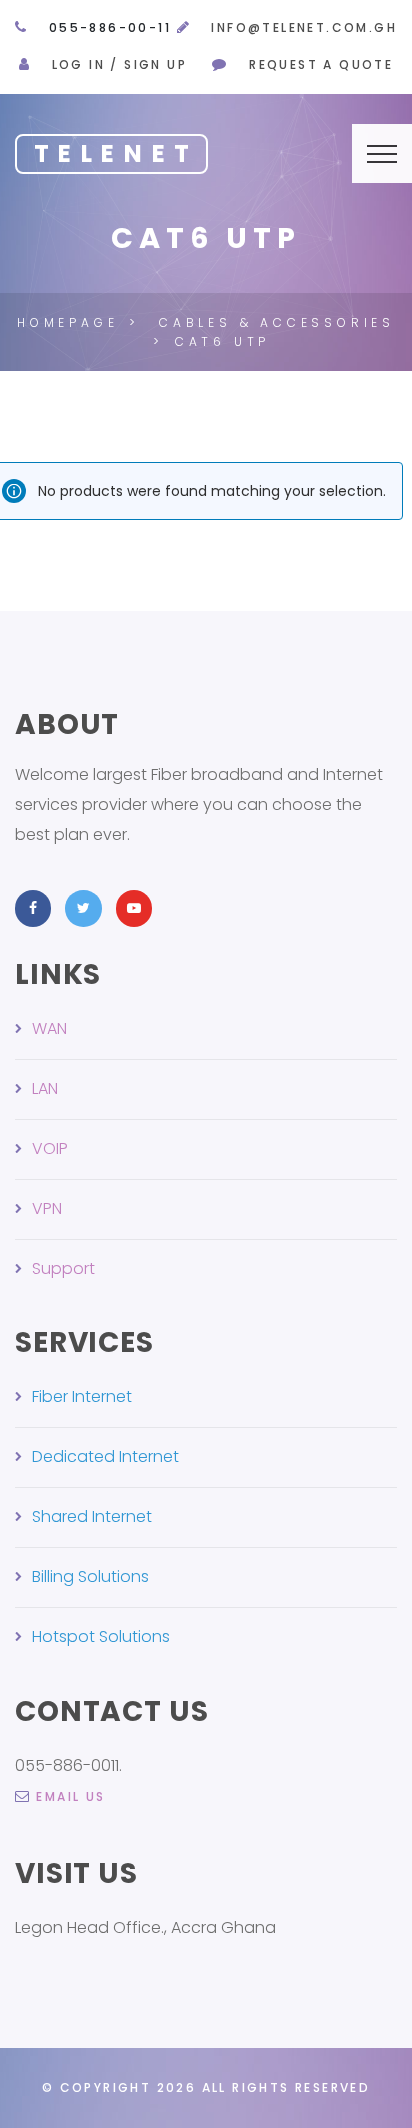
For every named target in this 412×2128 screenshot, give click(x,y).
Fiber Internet (82, 1396)
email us (70, 1796)
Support (63, 1268)
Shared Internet (92, 1516)
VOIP (50, 1148)
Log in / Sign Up (119, 64)
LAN (45, 1088)
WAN (49, 1028)
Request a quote (321, 64)
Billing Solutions (90, 1576)
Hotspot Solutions (101, 1636)
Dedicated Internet (105, 1456)
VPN (47, 1208)
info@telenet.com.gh (304, 27)
